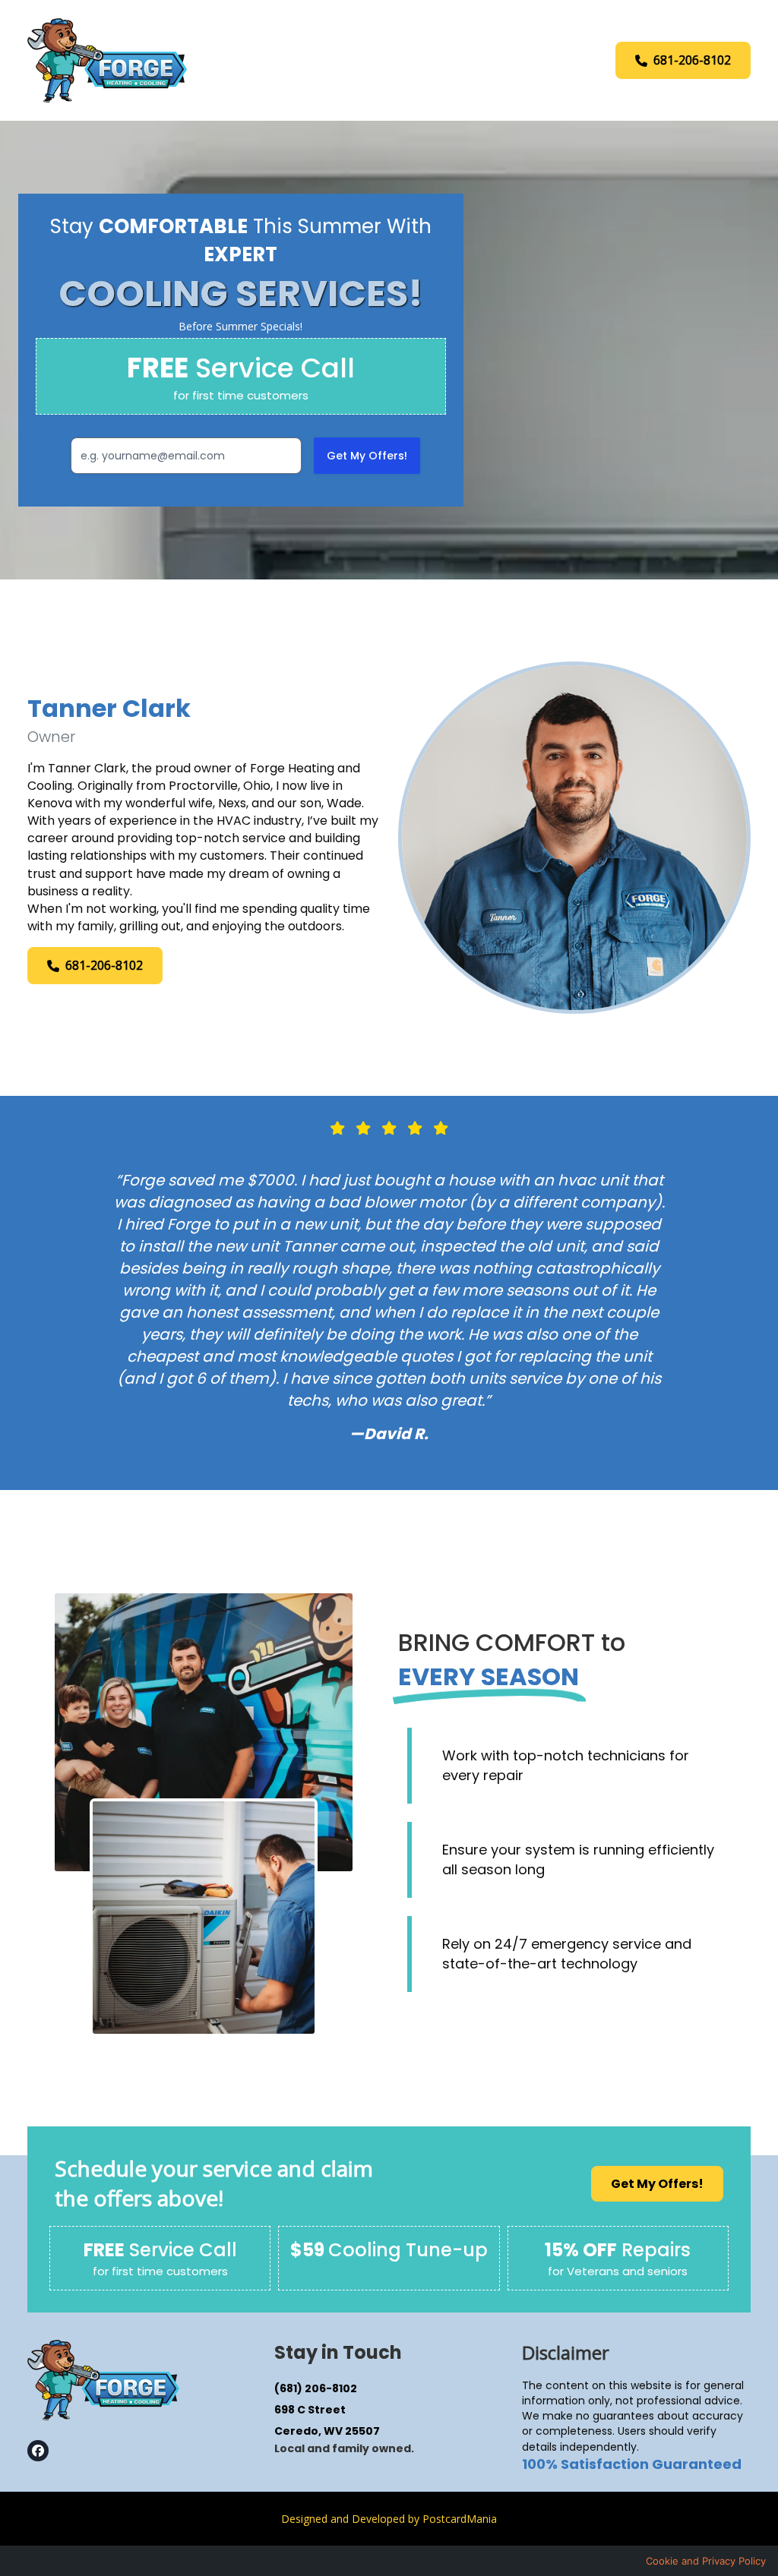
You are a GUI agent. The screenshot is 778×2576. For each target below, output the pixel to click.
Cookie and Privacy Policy (706, 2561)
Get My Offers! (367, 456)
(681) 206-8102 (316, 2388)
